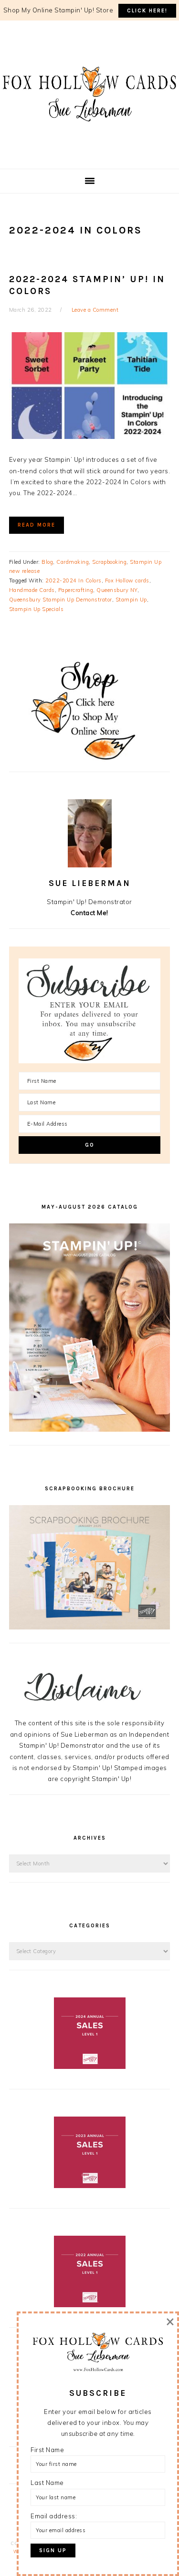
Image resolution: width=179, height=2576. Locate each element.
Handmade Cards (32, 590)
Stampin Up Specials (37, 609)
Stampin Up (131, 600)
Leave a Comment (95, 310)
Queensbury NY (117, 590)
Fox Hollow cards (127, 580)
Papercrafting (76, 590)
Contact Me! (89, 913)
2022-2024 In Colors (74, 580)
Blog (47, 562)
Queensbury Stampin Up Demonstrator (61, 600)
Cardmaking (73, 562)
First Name (47, 2450)
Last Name (47, 2483)
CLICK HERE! (147, 11)
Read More (37, 525)
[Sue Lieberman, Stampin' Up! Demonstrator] (89, 136)
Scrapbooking (109, 562)
